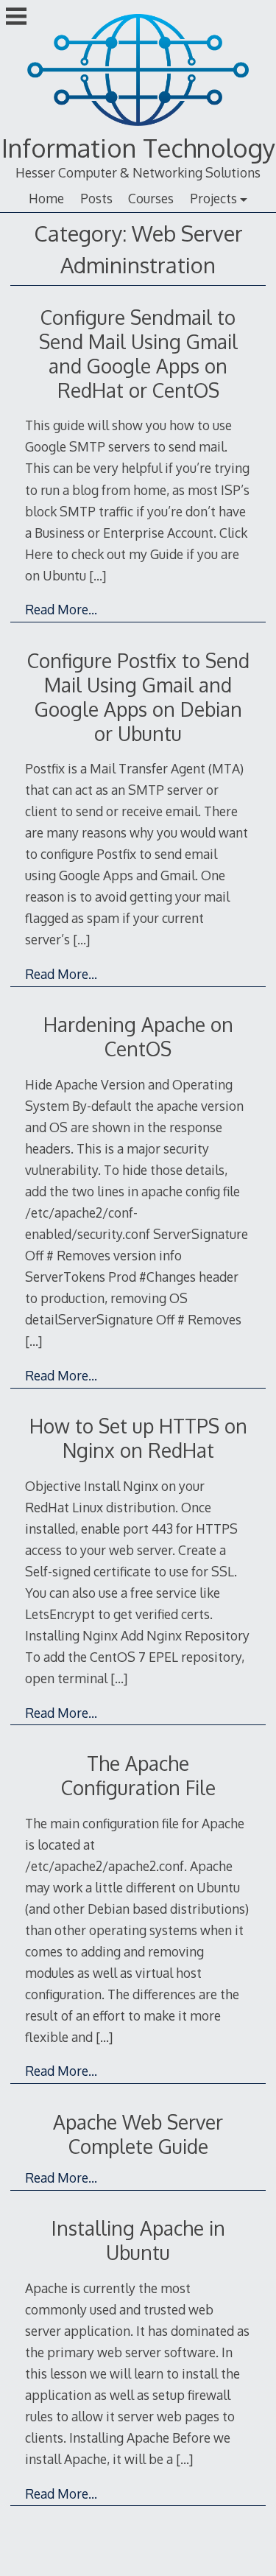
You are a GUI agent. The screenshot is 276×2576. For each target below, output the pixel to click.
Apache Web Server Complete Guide (138, 2134)
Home (46, 198)
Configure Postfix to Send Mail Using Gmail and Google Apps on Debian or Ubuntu (138, 697)
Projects (213, 198)
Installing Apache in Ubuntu (138, 2240)
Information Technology (138, 148)
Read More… (61, 609)
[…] (98, 575)
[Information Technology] (138, 127)
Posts (96, 198)
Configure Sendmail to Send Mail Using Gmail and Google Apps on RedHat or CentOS (138, 354)
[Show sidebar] (16, 18)
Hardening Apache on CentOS (138, 1036)
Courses (151, 198)
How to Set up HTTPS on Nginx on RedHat (138, 1438)
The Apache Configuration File (138, 1775)
